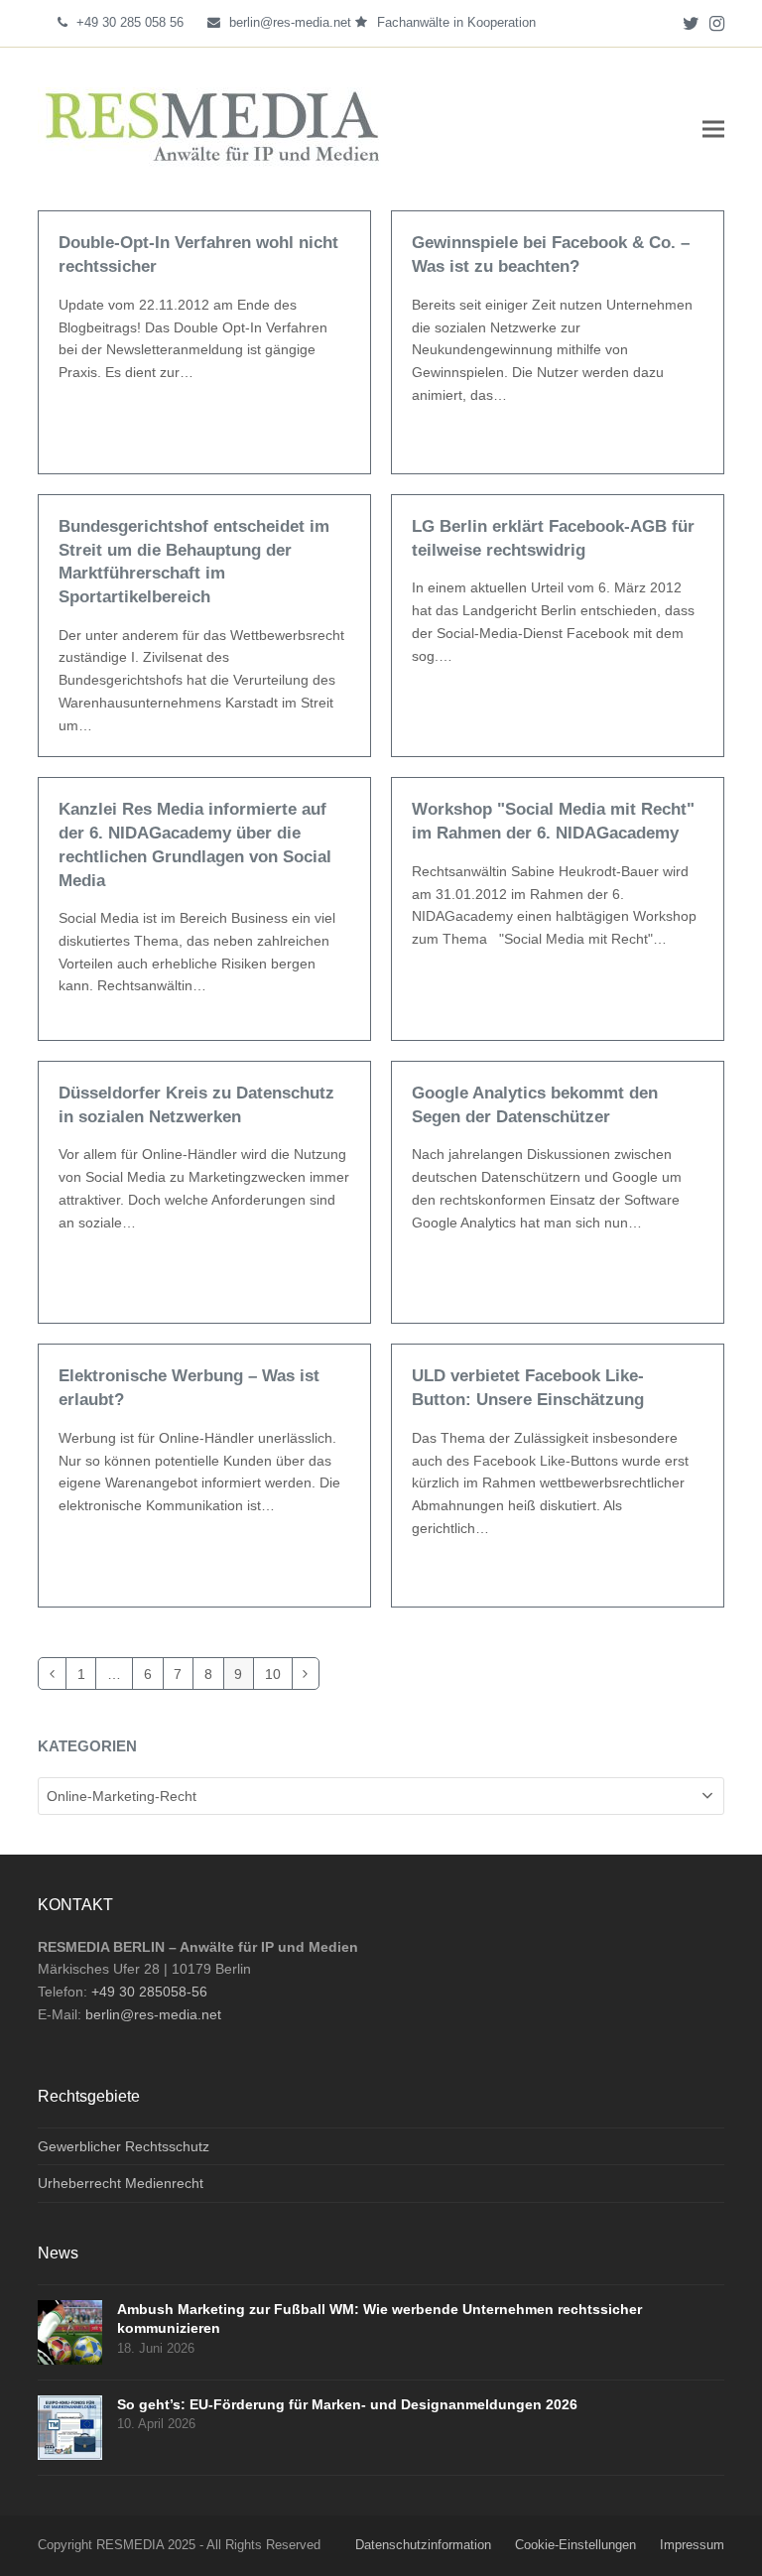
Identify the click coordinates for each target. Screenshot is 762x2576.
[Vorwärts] (306, 1674)
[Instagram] (717, 23)
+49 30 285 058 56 (130, 22)
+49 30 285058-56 (149, 1992)
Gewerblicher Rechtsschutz (124, 2146)
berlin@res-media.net (290, 22)
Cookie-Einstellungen (575, 2545)
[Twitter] (691, 23)
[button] (713, 129)
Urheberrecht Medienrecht (121, 2183)
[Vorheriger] (52, 1674)
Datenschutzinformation (423, 2545)
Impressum (692, 2545)
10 (278, 1670)
